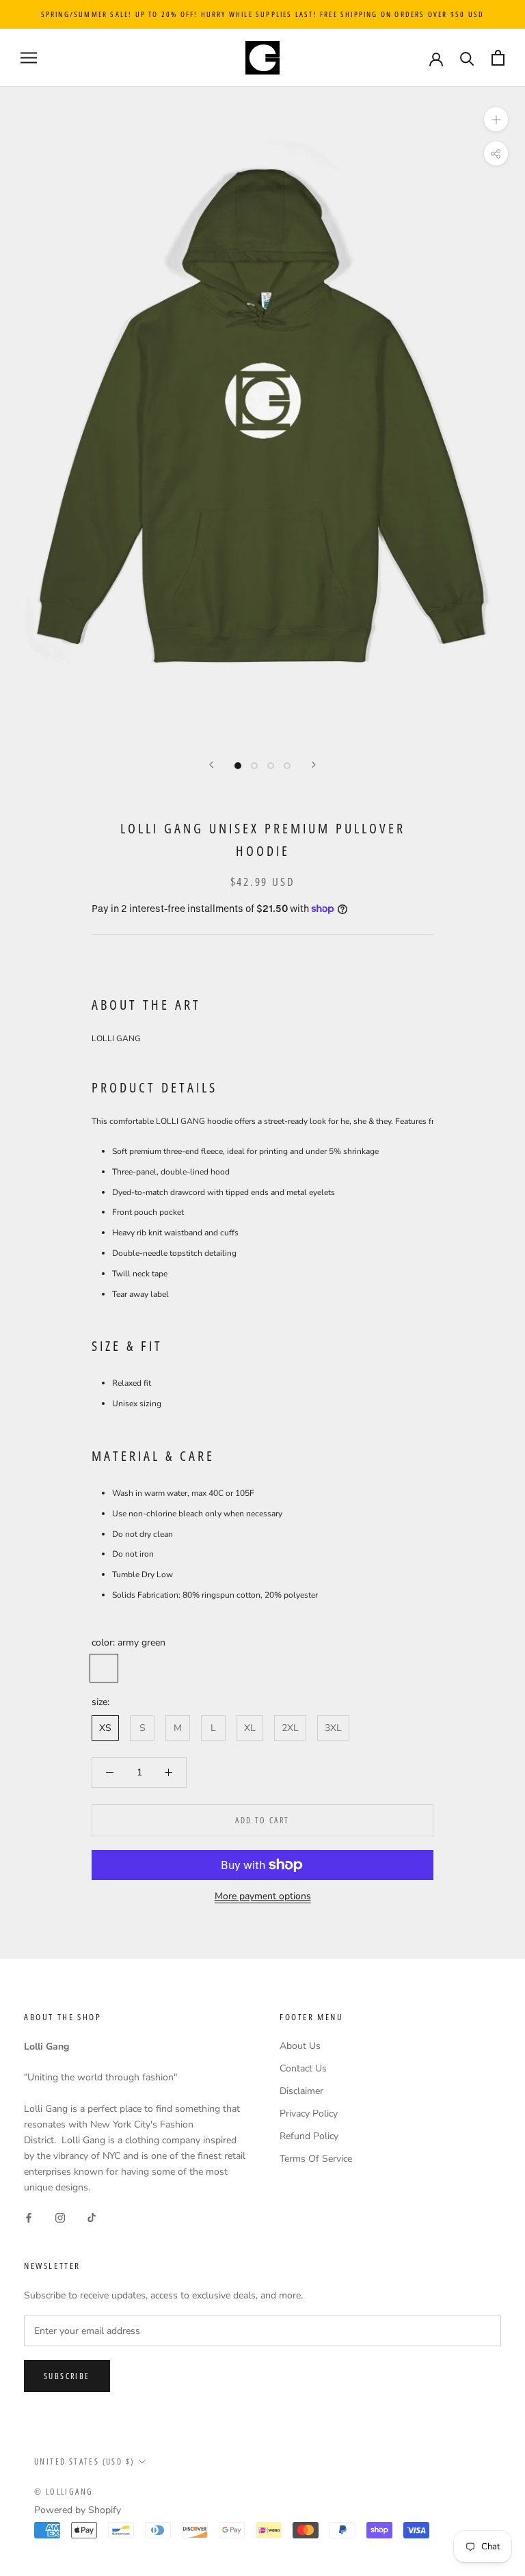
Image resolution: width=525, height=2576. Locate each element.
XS (105, 1728)
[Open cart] (498, 58)
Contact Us (303, 2068)
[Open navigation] (29, 58)
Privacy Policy (309, 2114)
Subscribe (67, 2376)
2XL (290, 1728)
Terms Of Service (316, 2159)
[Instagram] (60, 2217)
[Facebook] (29, 2217)
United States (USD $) (84, 2461)
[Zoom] (496, 119)
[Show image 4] (287, 766)
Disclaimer (301, 2091)
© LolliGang (64, 2492)
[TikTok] (92, 2217)
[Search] (467, 58)
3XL (333, 1728)
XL (250, 1728)
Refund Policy (309, 2136)
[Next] (314, 765)
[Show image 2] (254, 766)
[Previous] (211, 765)
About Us (300, 2046)
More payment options (263, 1896)
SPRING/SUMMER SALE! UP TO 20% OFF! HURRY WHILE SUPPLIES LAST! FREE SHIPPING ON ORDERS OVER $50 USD (263, 14)
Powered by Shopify (78, 2510)
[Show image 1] (238, 766)
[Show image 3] (271, 766)
